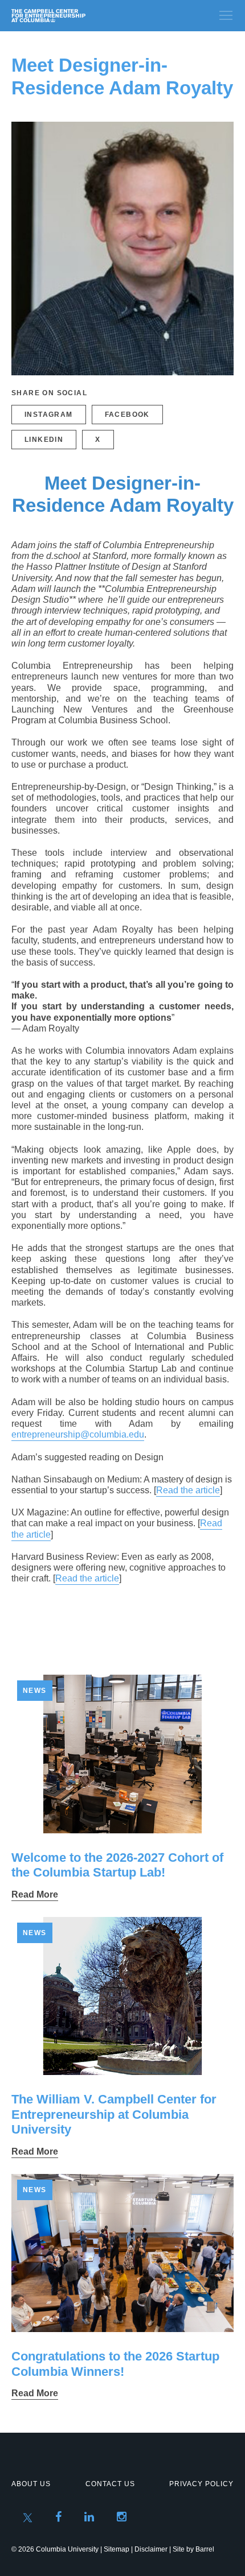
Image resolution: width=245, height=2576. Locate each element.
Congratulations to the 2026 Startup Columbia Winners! (115, 2364)
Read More (35, 1894)
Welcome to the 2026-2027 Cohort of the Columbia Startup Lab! (117, 1865)
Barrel (205, 2549)
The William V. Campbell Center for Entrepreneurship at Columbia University (114, 2114)
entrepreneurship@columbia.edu (78, 1434)
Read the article (188, 1490)
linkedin (44, 440)
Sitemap (117, 2549)
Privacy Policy (201, 2484)
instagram (49, 415)
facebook (127, 415)
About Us (31, 2484)
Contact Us (110, 2484)
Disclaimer (151, 2549)
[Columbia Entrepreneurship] (73, 16)
